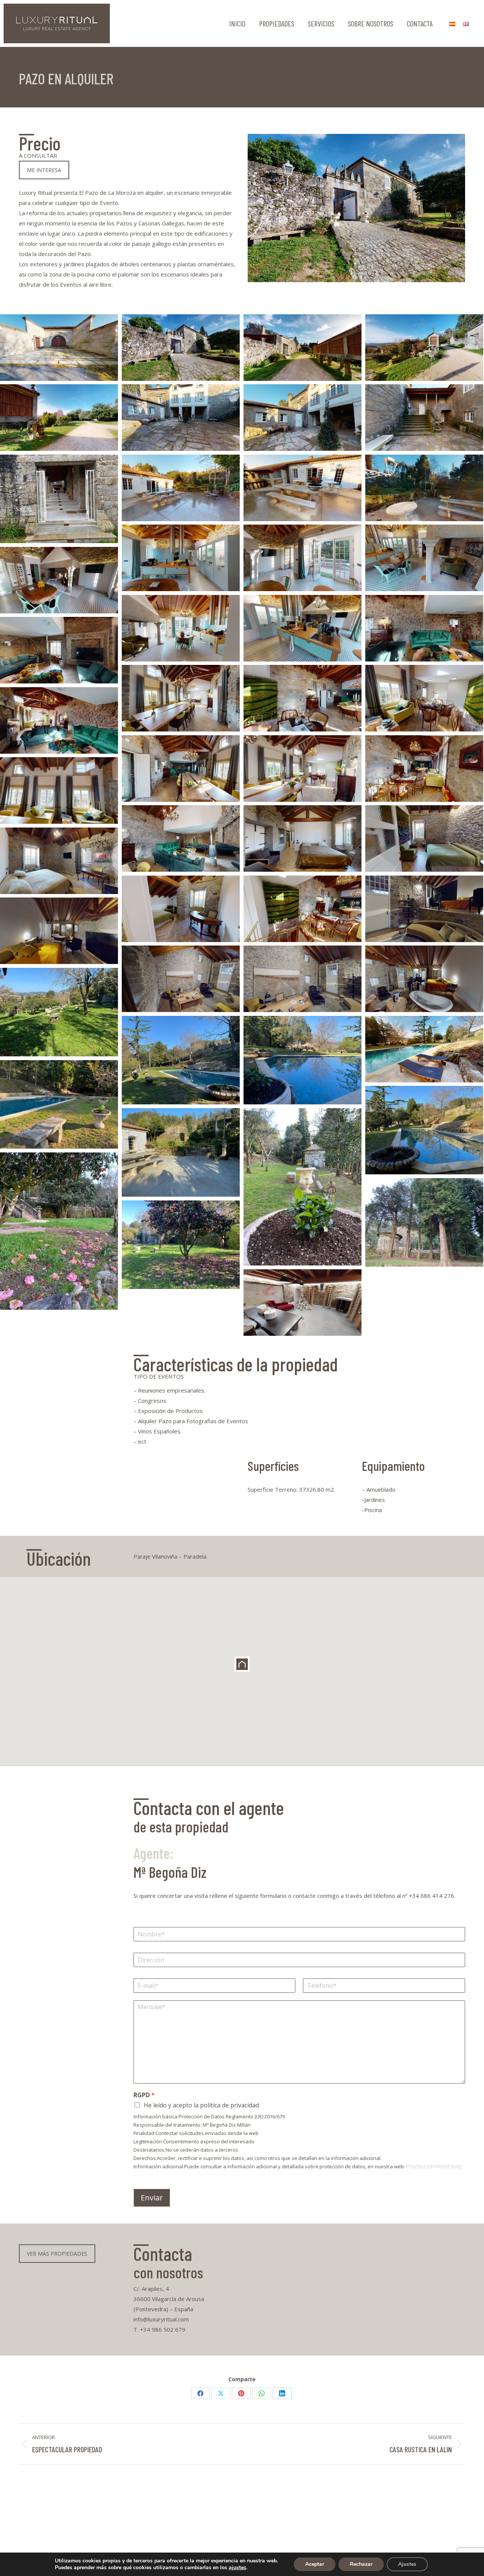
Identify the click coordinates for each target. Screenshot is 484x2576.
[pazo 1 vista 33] (424, 418)
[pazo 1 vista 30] (424, 348)
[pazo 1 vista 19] (302, 628)
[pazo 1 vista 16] (181, 628)
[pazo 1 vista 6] (59, 1104)
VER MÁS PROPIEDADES (57, 2254)
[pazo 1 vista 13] (302, 1303)
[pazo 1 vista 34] (302, 418)
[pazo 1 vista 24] (424, 909)
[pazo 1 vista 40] (181, 698)
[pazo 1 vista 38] (424, 628)
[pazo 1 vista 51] (181, 488)
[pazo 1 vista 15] (302, 558)
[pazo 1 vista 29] (302, 348)
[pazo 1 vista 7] (424, 1130)
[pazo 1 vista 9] (59, 1231)
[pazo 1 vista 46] (302, 769)
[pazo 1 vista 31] (181, 418)
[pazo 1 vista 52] (302, 488)
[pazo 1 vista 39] (59, 650)
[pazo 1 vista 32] (59, 418)
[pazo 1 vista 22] (424, 838)
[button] (242, 1664)
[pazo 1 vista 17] (424, 558)
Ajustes (407, 2564)
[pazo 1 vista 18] (59, 580)
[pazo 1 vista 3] (181, 1060)
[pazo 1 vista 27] (424, 979)
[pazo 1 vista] (181, 1245)
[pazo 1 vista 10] (424, 1222)
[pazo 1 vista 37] (181, 348)
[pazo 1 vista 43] (59, 790)
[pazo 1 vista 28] (181, 979)
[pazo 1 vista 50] (424, 488)
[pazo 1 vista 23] (181, 909)
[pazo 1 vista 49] (181, 838)
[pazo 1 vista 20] (59, 861)
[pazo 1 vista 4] (302, 1060)
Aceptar (315, 2564)
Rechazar (361, 2564)
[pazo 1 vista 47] (424, 769)
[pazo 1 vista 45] (59, 720)
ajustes (237, 2568)
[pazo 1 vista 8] (181, 1152)
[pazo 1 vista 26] (302, 979)
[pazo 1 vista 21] (302, 838)
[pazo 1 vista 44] (181, 769)
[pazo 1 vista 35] (424, 1049)
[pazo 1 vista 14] (181, 558)
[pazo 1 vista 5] (302, 1187)
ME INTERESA (44, 170)
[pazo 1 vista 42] (424, 698)
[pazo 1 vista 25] (59, 931)
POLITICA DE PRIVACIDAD (434, 2166)
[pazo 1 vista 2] (59, 1012)
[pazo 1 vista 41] (302, 698)
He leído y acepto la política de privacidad (201, 2105)
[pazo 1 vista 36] (59, 348)
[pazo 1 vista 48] (302, 909)
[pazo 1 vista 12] (59, 499)
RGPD (144, 2095)
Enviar (152, 2198)
